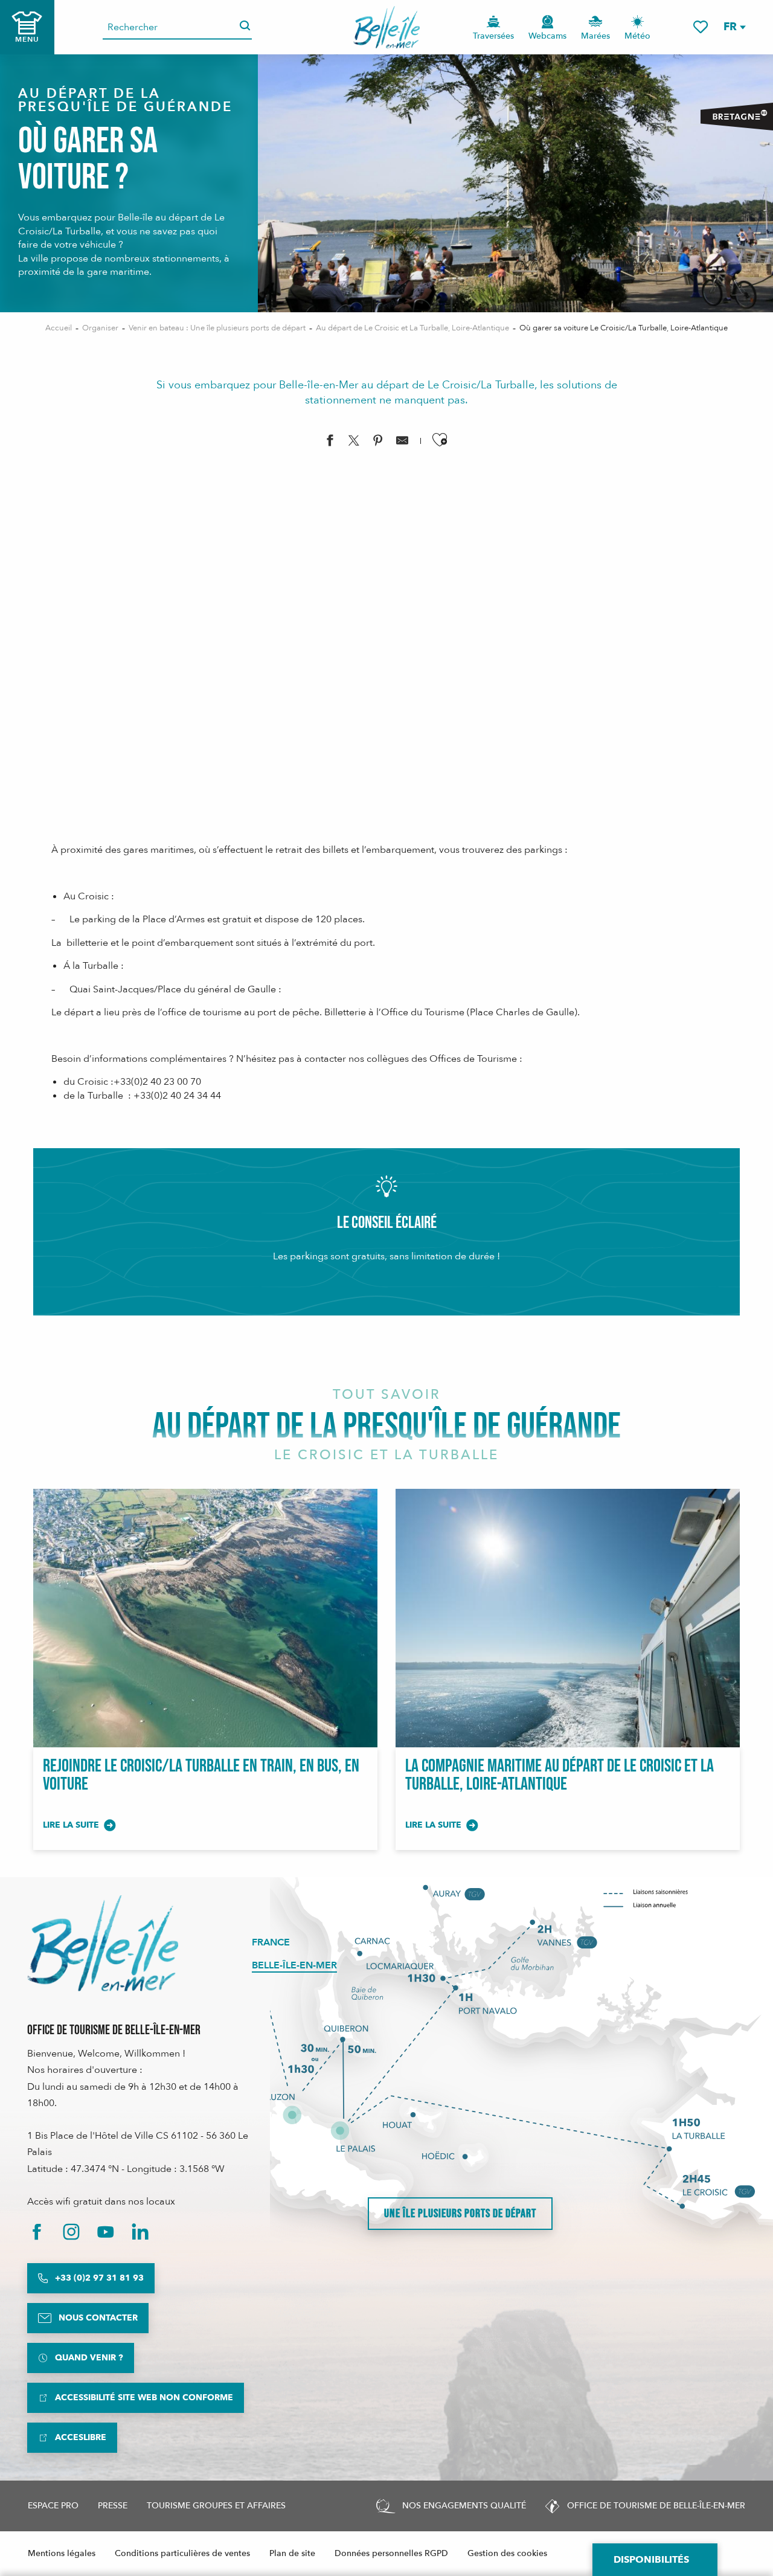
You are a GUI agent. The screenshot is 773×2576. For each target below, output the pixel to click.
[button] (734, 27)
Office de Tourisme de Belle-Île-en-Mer (114, 2030)
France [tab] (271, 1942)
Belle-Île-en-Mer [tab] (294, 1965)
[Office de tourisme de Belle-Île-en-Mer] (103, 1943)
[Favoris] (701, 27)
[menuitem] (387, 27)
